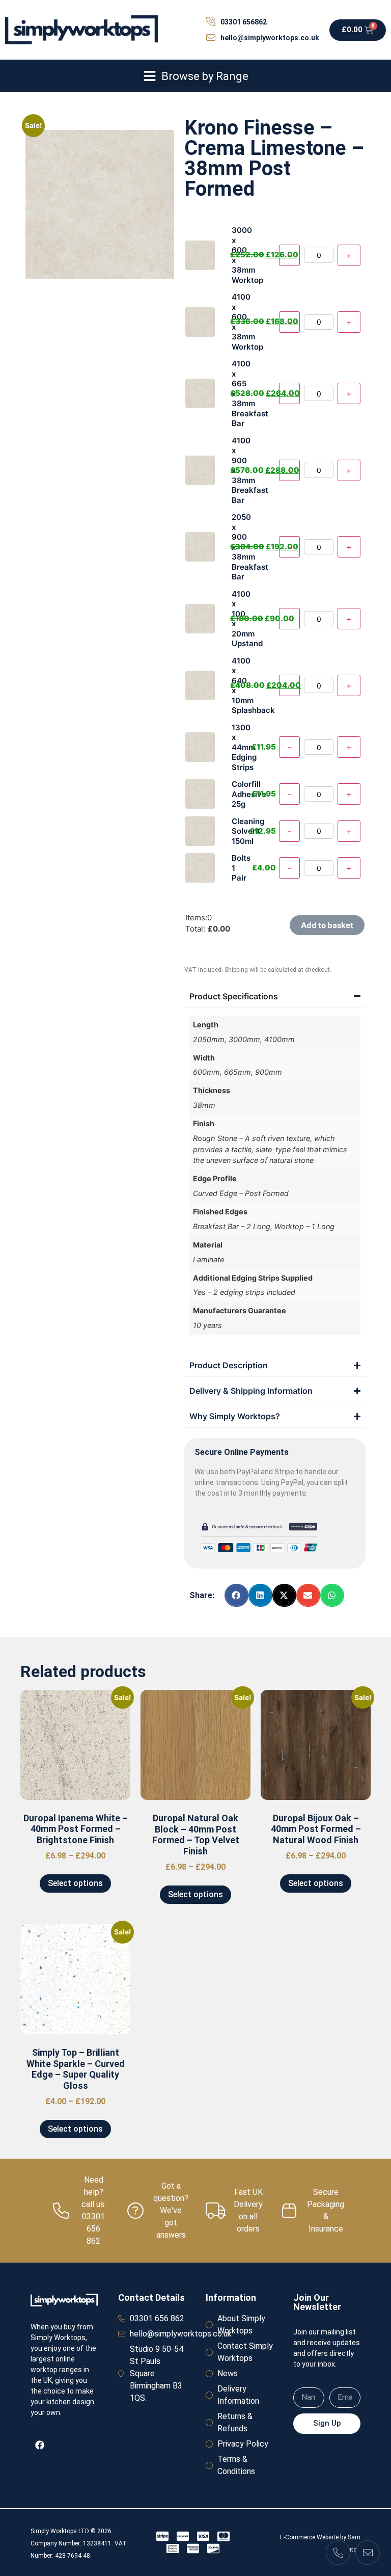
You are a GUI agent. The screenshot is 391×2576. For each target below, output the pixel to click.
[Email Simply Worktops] (368, 2553)
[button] (195, 76)
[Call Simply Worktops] (338, 2553)
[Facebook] (40, 2445)
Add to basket (327, 925)
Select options (75, 1883)
